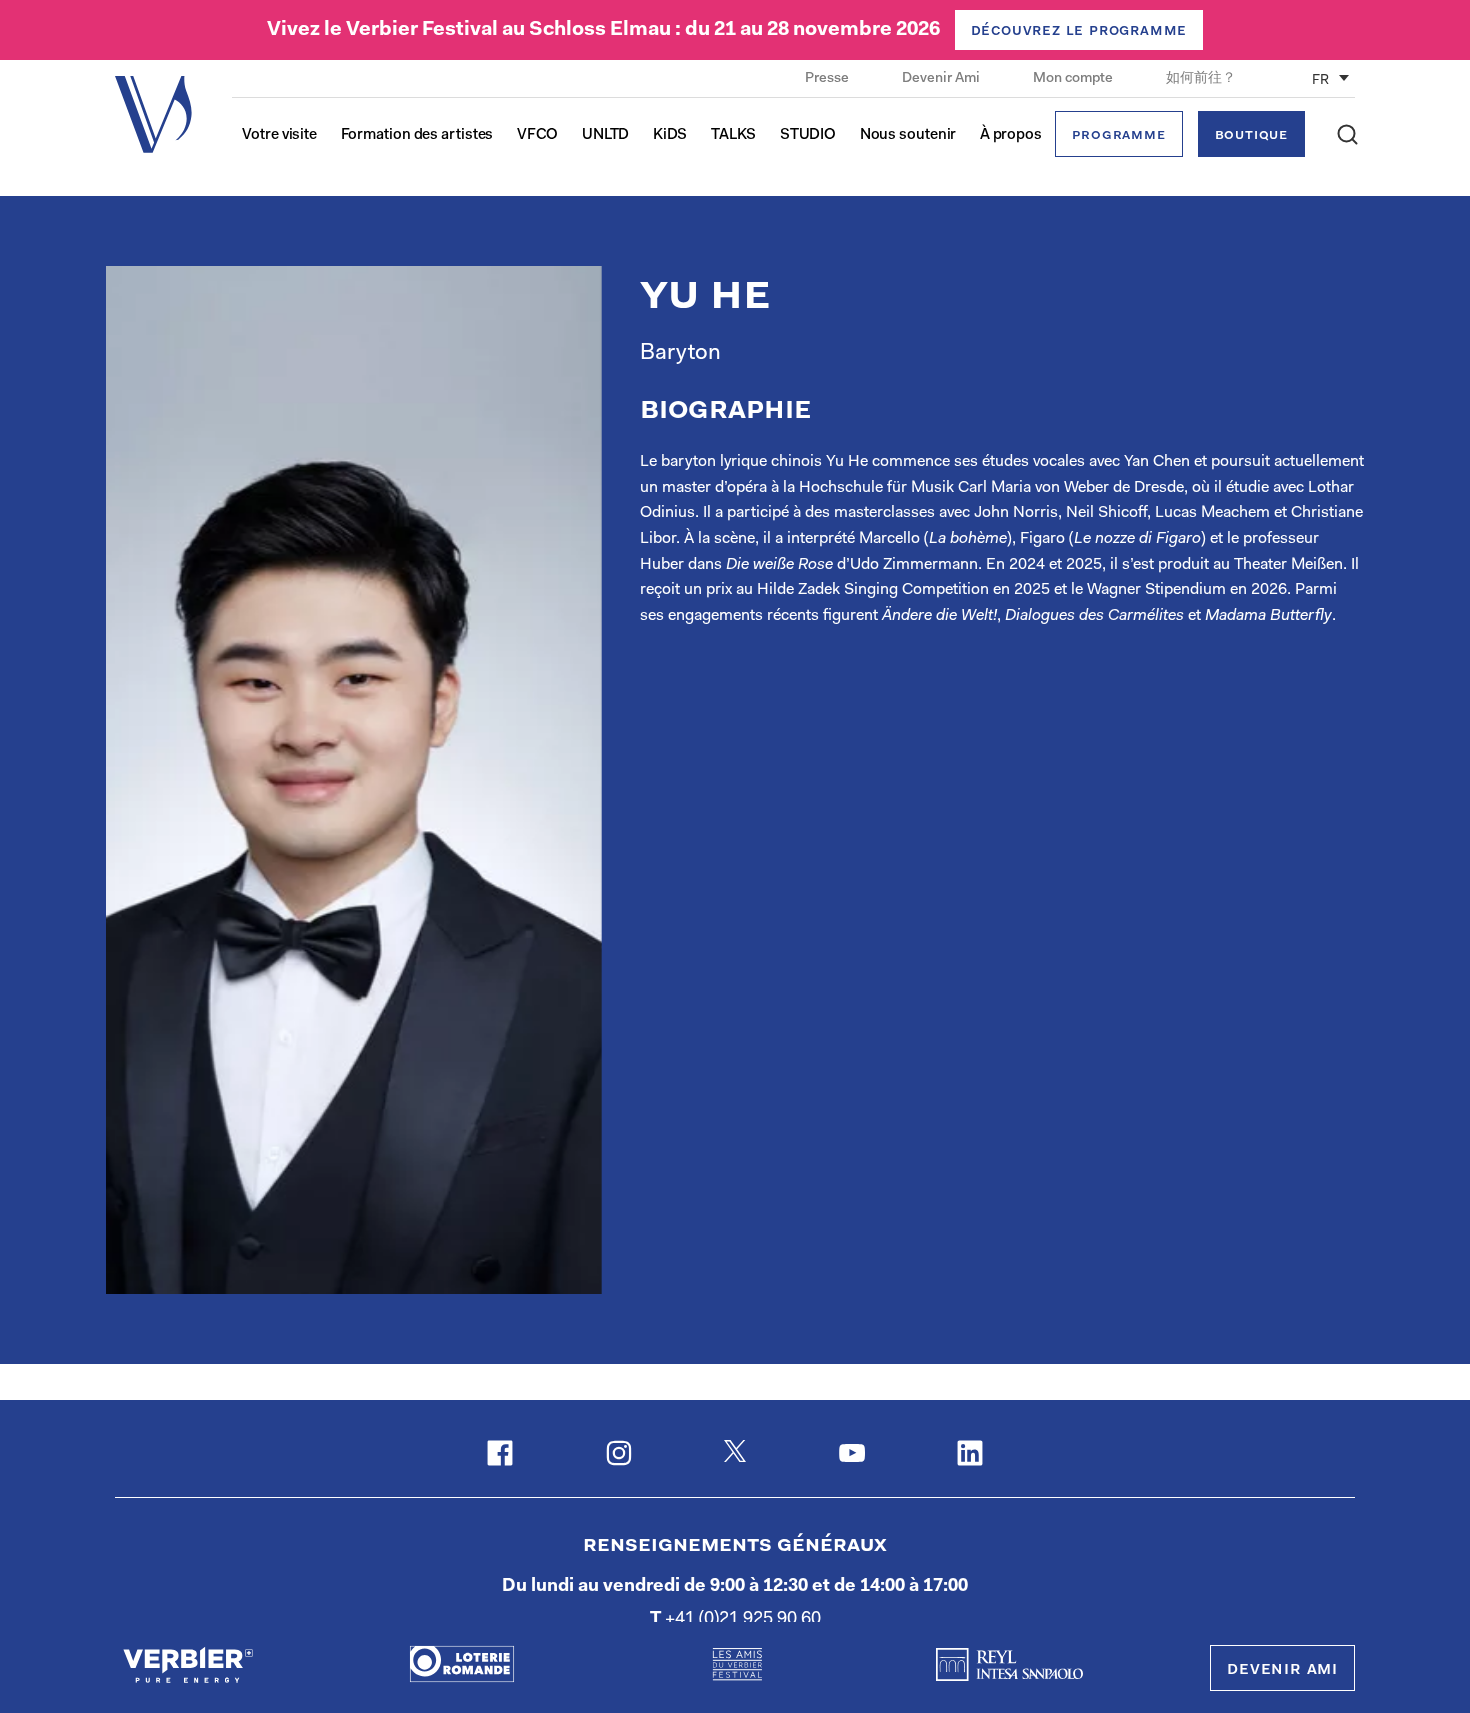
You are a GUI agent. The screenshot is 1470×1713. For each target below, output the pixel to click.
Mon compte (1074, 79)
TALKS (734, 135)
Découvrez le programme (1079, 31)
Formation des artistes (417, 135)
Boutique (1251, 135)
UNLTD (606, 135)
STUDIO (808, 135)
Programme (1118, 135)
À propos (1011, 135)
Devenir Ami (942, 79)
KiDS (670, 135)
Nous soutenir (908, 135)
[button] (1347, 134)
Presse (828, 79)
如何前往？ (1201, 79)
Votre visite (279, 135)
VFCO (538, 135)
